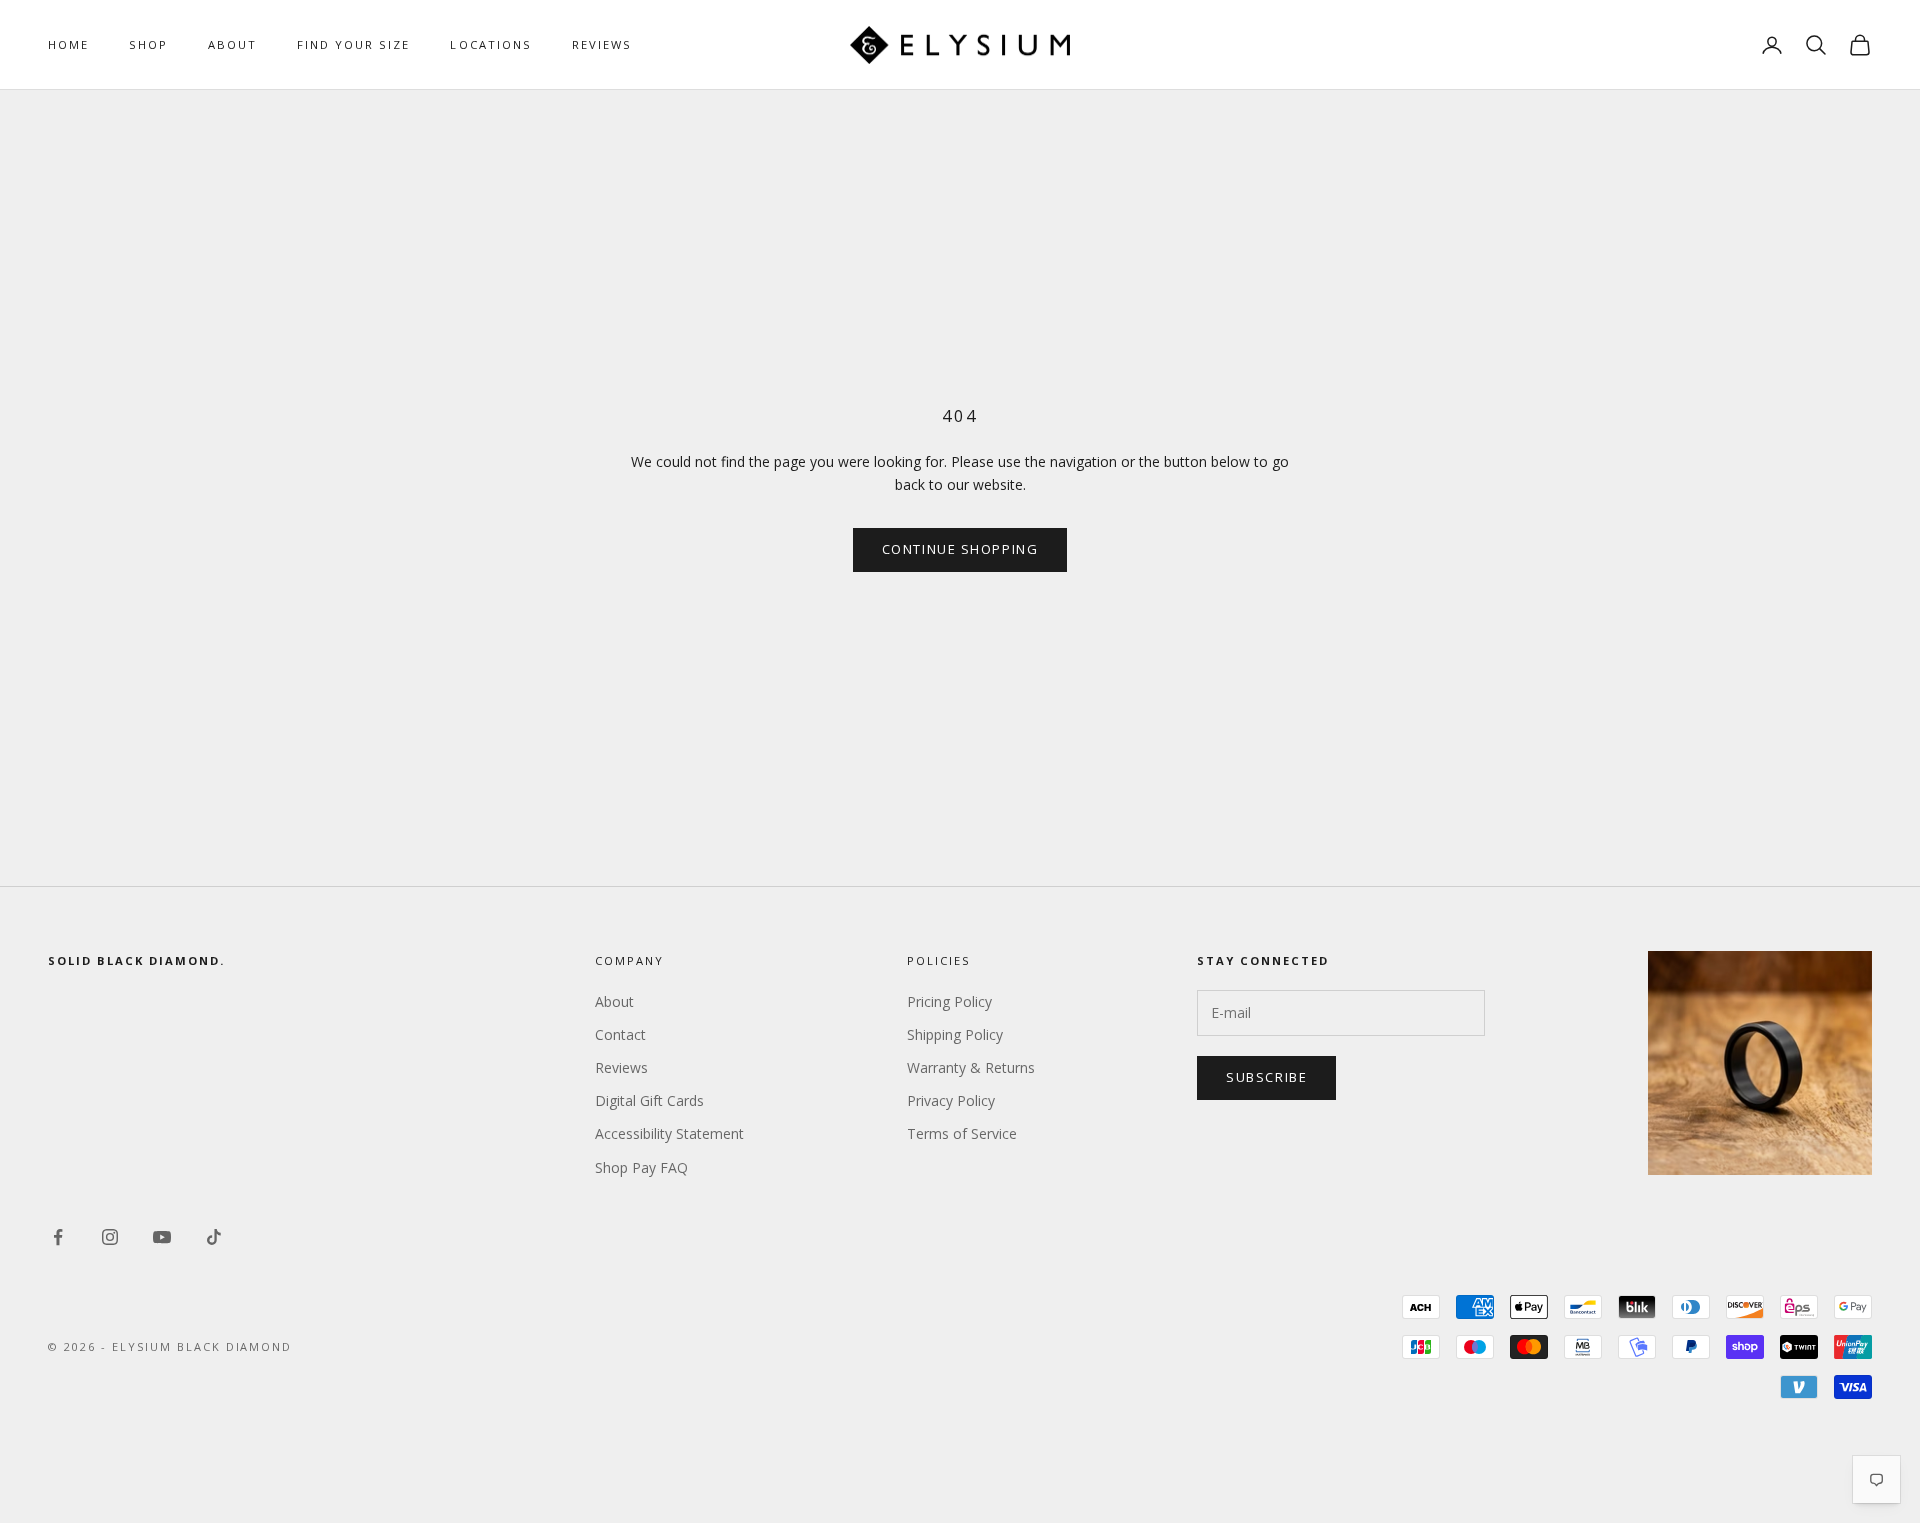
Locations (490, 44)
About (232, 44)
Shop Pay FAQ (641, 1167)
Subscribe (1266, 1077)
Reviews (602, 44)
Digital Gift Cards (649, 1100)
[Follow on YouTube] (162, 1237)
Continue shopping (960, 549)
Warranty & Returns (971, 1067)
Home (68, 44)
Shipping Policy (955, 1034)
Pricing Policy (949, 1001)
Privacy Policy (951, 1100)
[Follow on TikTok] (214, 1237)
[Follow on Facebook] (58, 1237)
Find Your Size (353, 44)
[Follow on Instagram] (110, 1237)
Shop (148, 44)
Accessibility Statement (669, 1133)
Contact (620, 1034)
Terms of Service (962, 1133)
